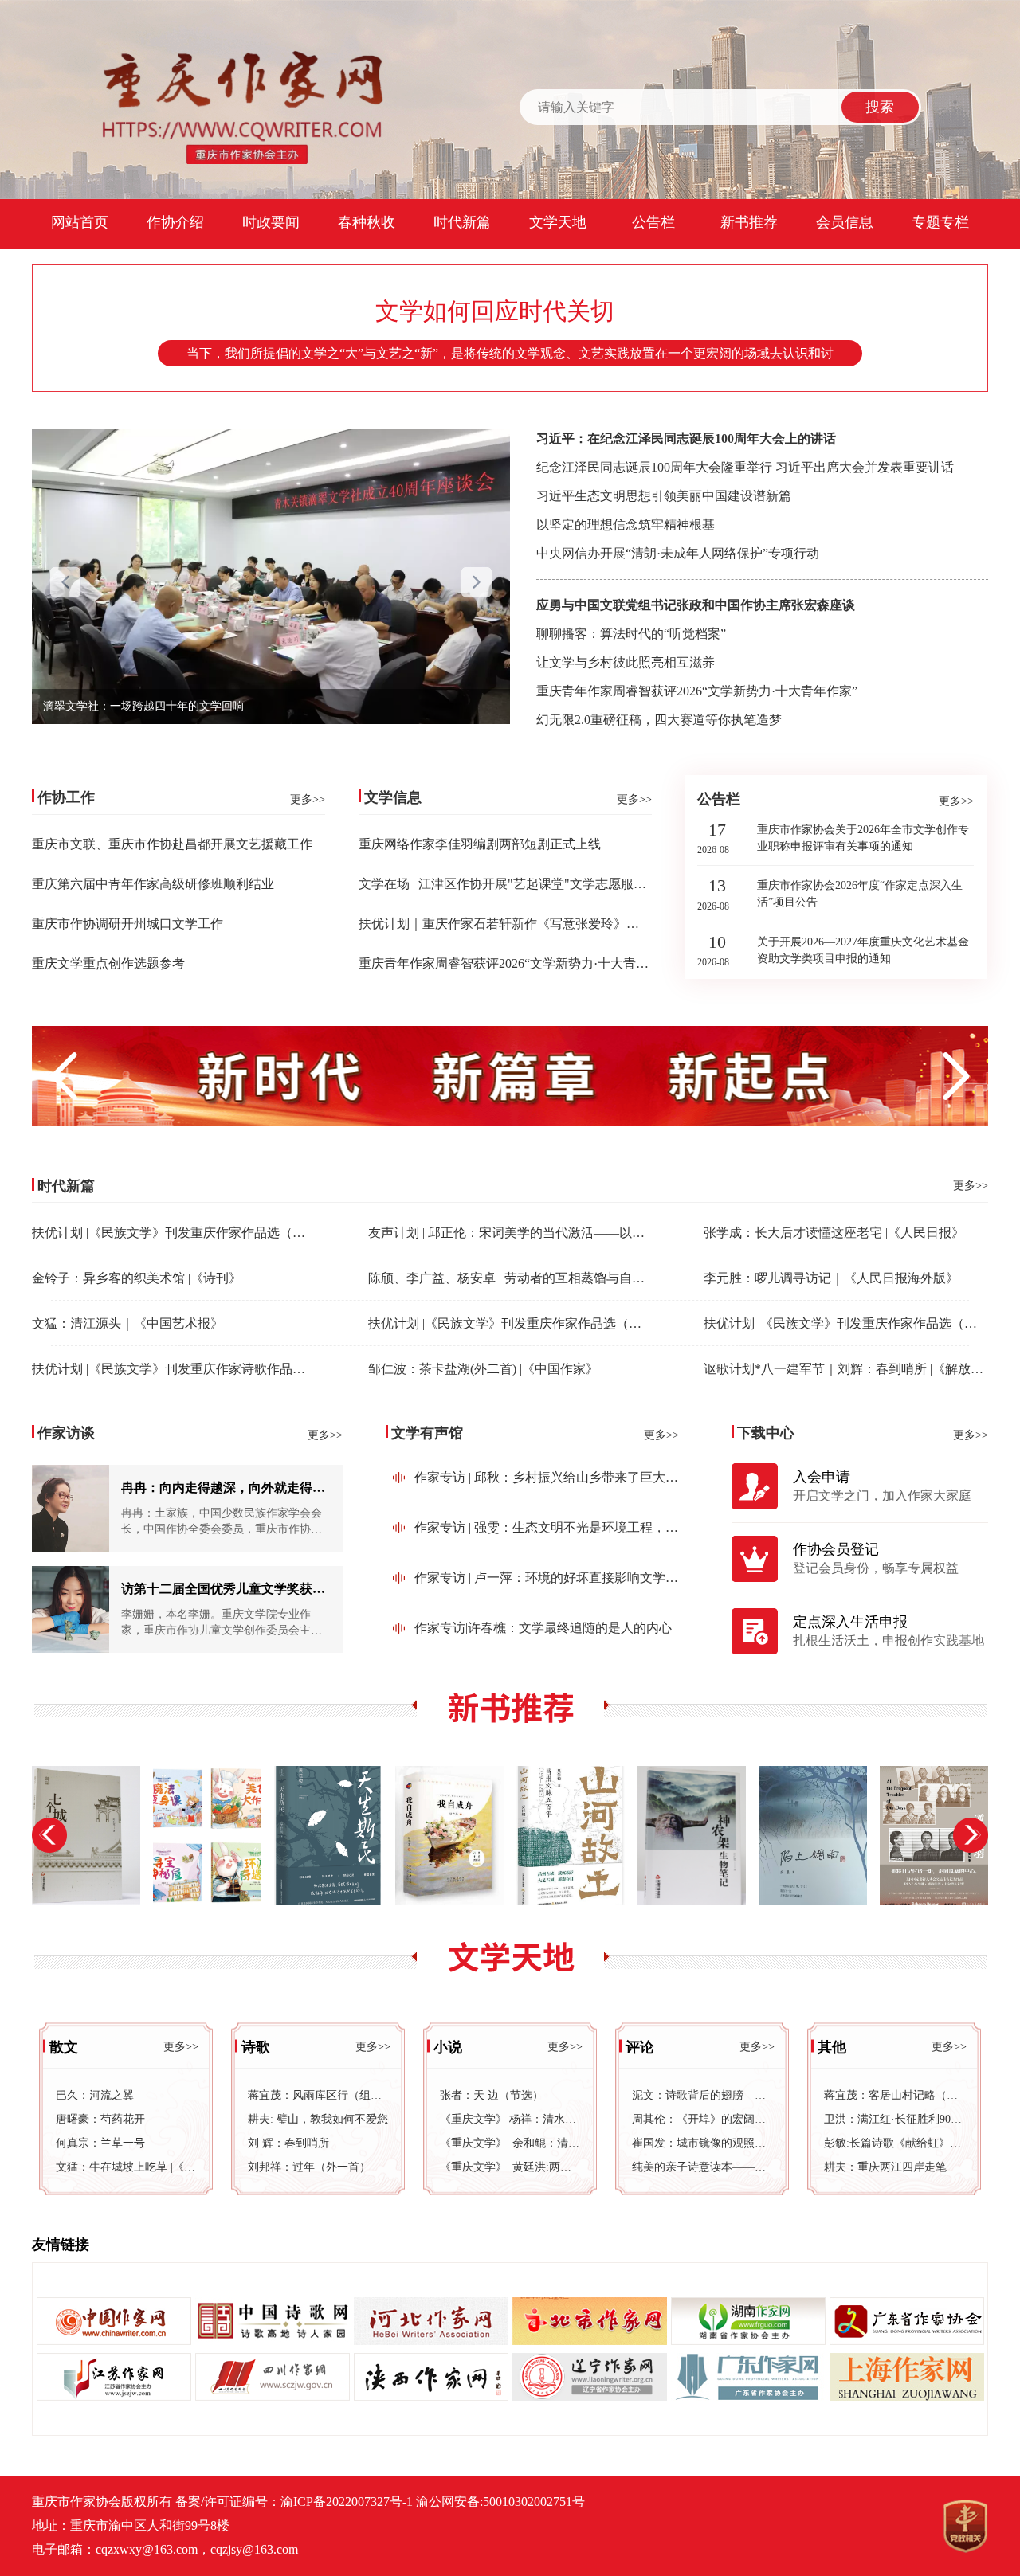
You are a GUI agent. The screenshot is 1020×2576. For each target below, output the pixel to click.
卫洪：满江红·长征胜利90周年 (894, 2119)
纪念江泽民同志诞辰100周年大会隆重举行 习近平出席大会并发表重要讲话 (745, 467)
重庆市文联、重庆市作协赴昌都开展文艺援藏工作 (172, 844)
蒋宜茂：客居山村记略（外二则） (894, 2095)
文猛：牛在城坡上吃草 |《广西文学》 (126, 2167)
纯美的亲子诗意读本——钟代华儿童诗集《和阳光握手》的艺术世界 (702, 2167)
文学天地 (558, 222)
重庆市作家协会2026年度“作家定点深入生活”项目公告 (860, 894)
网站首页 (80, 222)
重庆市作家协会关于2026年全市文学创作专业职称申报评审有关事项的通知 (863, 838)
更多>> (308, 799)
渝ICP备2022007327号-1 (347, 2502)
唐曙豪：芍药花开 (100, 2119)
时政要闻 (271, 222)
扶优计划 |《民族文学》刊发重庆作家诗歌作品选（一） (188, 1369)
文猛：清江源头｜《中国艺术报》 (127, 1323)
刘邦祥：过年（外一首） (309, 2167)
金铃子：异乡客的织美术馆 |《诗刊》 (137, 1278)
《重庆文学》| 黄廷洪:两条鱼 (510, 2167)
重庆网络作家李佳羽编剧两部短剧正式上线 (480, 844)
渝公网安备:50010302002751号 (500, 2502)
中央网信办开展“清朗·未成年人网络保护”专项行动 (678, 553)
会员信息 (845, 222)
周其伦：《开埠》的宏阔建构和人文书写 (702, 2119)
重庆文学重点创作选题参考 (108, 963)
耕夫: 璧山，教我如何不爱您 (318, 2119)
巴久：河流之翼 (95, 2095)
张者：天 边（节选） (492, 2095)
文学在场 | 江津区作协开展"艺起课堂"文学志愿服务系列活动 (528, 884)
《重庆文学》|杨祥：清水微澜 (510, 2119)
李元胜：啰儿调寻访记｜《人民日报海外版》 (831, 1278)
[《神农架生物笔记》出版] (576, 1835)
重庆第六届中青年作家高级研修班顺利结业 (153, 884)
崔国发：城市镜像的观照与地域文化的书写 (702, 2143)
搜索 (880, 107)
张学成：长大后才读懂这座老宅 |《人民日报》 (834, 1233)
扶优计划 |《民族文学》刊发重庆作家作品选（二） (847, 1323)
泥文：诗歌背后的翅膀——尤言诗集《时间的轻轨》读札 (702, 2095)
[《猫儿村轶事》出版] (940, 1835)
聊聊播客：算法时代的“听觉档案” (631, 634)
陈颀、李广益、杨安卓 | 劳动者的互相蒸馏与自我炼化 (519, 1278)
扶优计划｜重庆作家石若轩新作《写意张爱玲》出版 (505, 924)
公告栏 (653, 222)
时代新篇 (462, 222)
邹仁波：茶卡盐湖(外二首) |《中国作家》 (483, 1369)
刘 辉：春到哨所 (288, 2143)
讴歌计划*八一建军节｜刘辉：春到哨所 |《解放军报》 (856, 1369)
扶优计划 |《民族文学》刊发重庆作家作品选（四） (175, 1233)
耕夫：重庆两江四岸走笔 (885, 2167)
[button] (477, 585)
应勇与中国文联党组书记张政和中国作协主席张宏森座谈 (696, 605)
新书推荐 (749, 222)
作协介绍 (175, 222)
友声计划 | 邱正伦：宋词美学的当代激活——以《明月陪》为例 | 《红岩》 (575, 1233)
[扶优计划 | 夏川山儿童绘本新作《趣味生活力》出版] (92, 1835)
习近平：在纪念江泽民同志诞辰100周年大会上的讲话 (686, 438)
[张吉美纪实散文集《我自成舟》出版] (334, 1835)
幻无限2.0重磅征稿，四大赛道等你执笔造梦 (659, 720)
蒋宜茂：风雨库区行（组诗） (318, 2095)
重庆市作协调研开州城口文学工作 (127, 924)
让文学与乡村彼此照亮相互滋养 (626, 662)
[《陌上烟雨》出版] (697, 1835)
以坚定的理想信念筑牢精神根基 (626, 525)
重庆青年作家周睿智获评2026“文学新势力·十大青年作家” (697, 691)
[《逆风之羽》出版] (818, 1835)
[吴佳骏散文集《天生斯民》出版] (213, 1835)
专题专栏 (940, 222)
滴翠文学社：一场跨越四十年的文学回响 (143, 706)
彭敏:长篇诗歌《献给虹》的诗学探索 (894, 2143)
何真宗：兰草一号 (100, 2143)
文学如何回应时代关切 (495, 311)
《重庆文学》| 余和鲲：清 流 (510, 2143)
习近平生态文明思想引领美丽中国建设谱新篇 (664, 496)
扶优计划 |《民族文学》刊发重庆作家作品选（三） (511, 1323)
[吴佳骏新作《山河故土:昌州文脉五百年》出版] (455, 1835)
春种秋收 (367, 222)
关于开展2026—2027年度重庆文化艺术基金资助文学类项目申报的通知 (863, 950)
